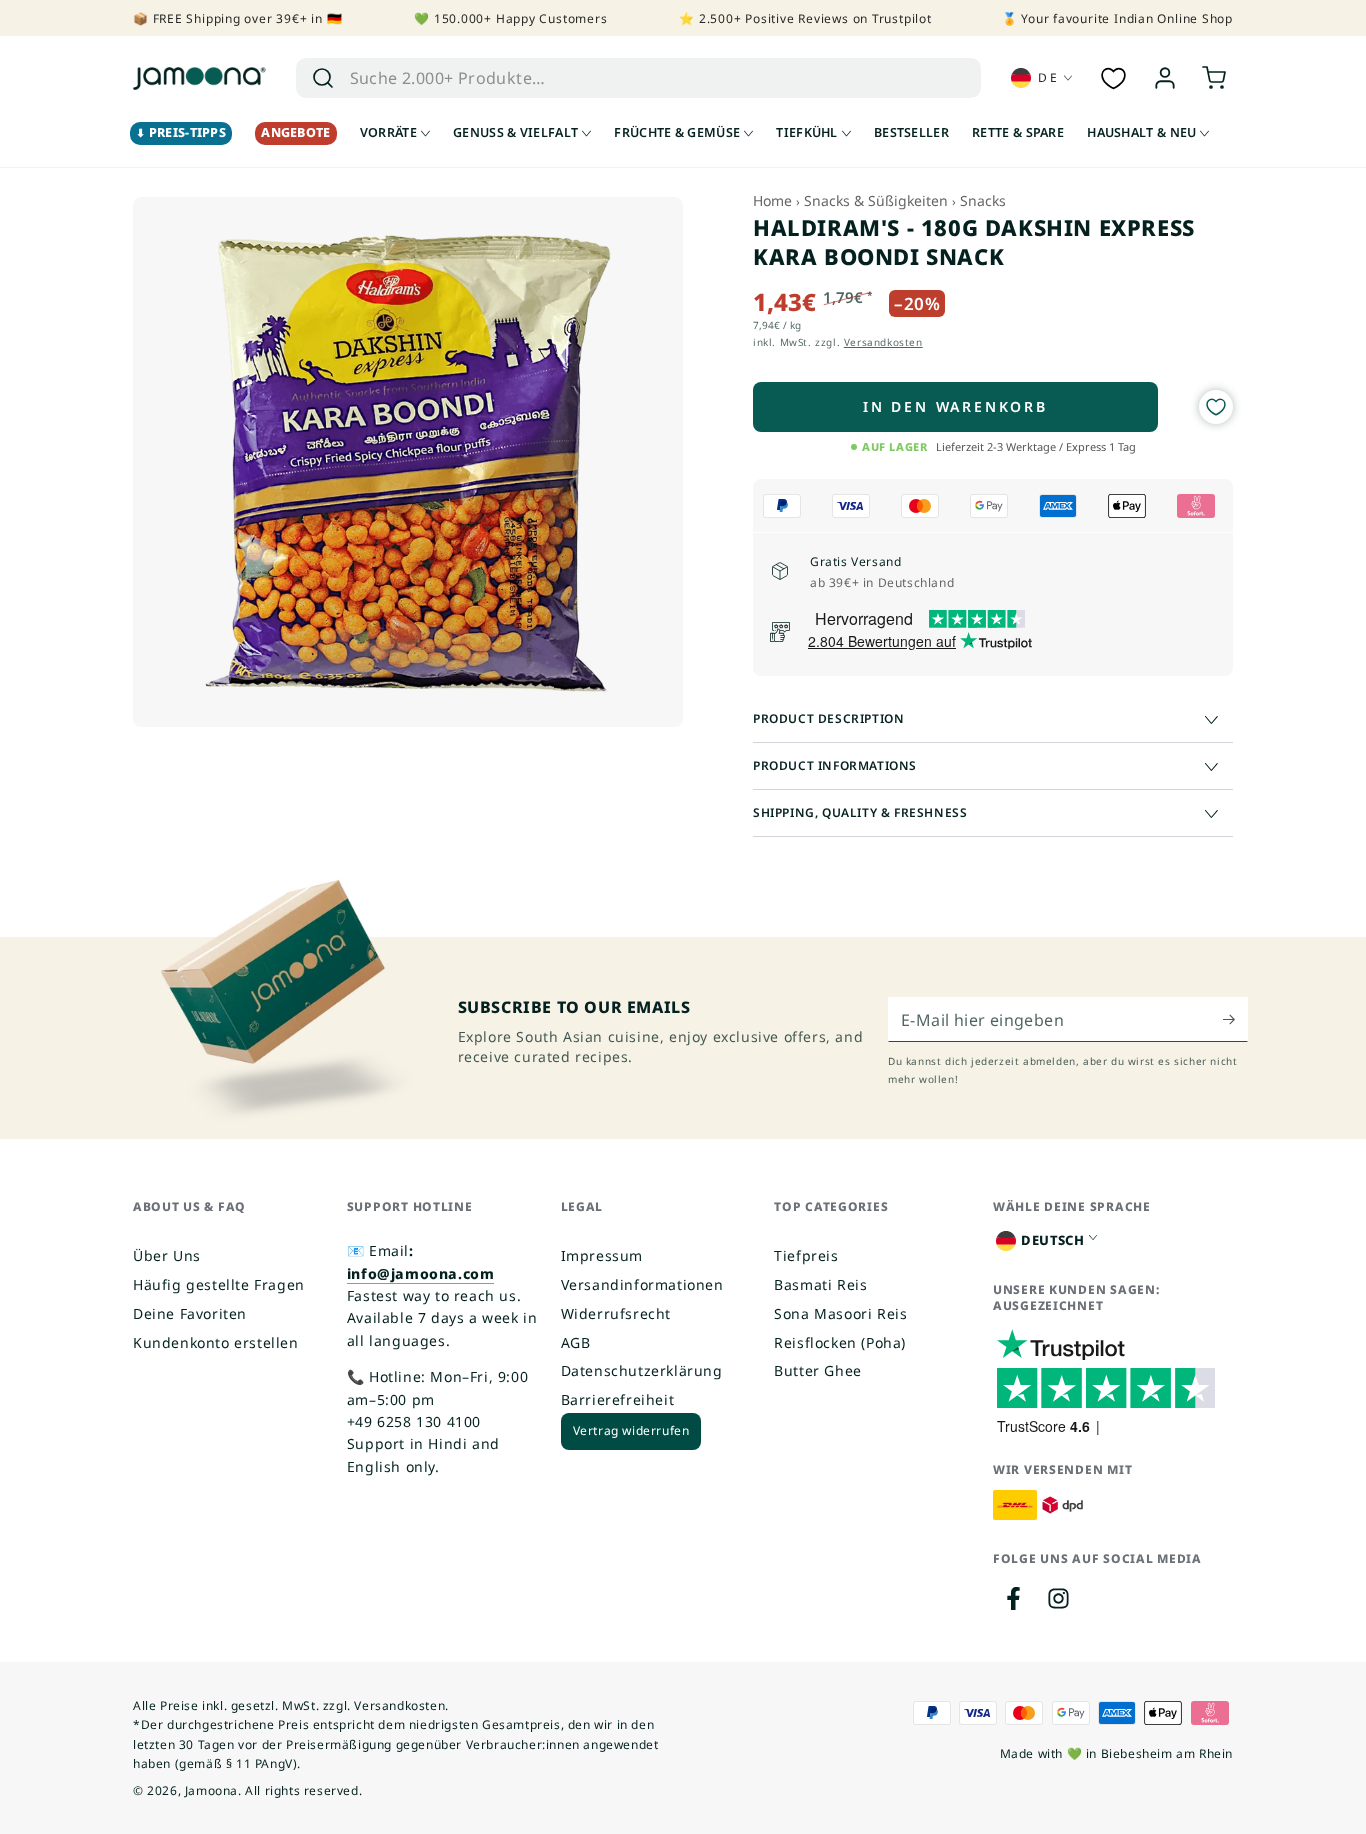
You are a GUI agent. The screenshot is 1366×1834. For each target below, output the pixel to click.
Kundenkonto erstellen (216, 1342)
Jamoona (211, 1790)
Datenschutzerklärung (642, 1370)
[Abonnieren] (1235, 1019)
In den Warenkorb (955, 406)
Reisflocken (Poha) (840, 1342)
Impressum (602, 1255)
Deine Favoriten (190, 1313)
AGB (576, 1342)
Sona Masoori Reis (840, 1313)
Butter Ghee (818, 1370)
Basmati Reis (820, 1284)
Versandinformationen (642, 1284)
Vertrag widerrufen (631, 1430)
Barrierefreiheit (618, 1399)
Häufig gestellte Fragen (219, 1284)
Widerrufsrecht (616, 1313)
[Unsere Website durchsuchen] (323, 78)
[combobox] (609, 78)
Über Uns (167, 1255)
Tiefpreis (806, 1255)
